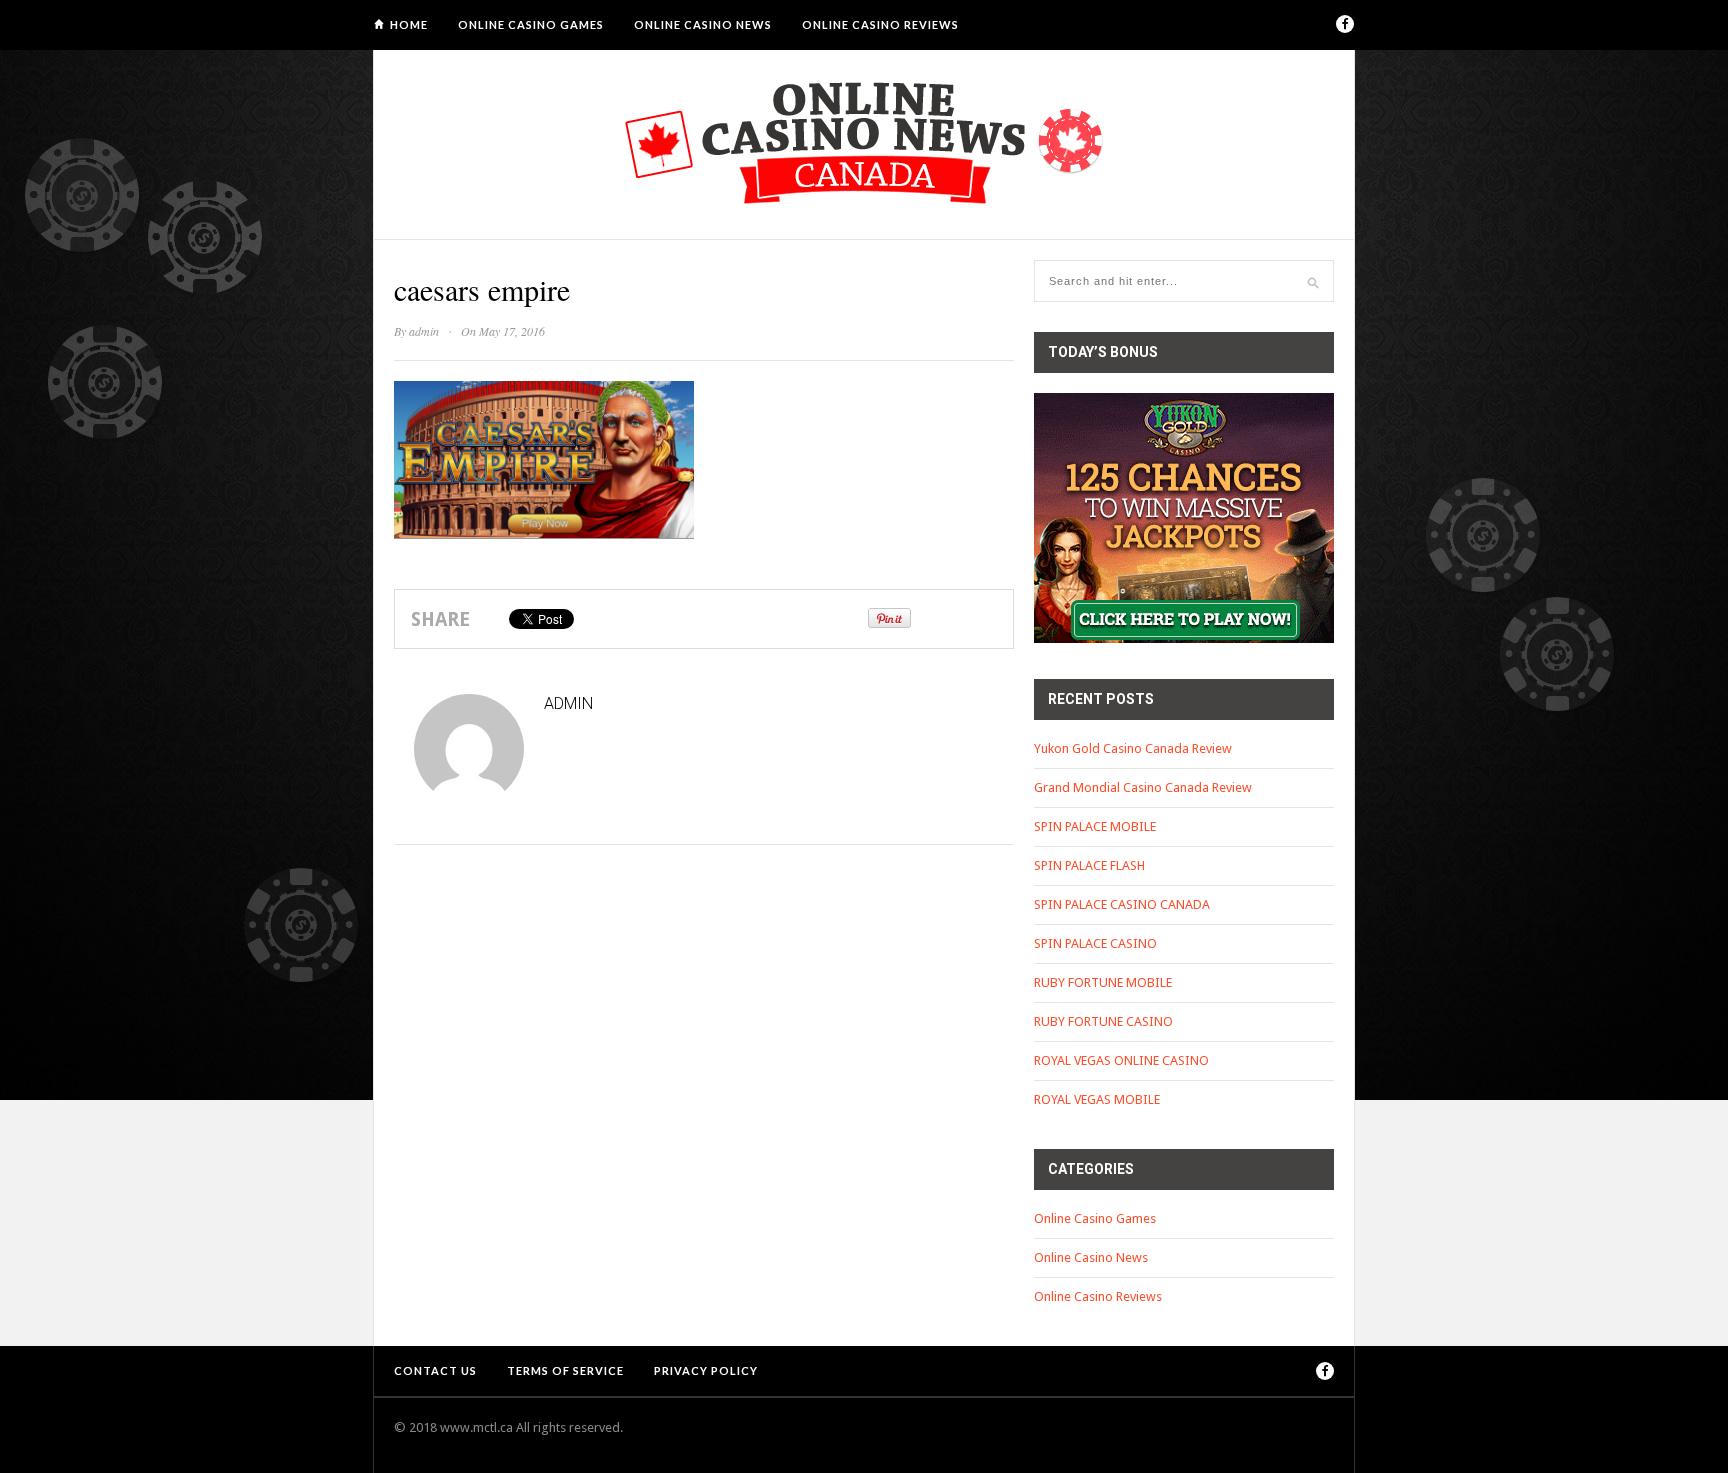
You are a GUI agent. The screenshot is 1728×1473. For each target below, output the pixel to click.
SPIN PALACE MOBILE (1095, 826)
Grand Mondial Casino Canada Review (1143, 787)
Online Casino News (703, 24)
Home (409, 24)
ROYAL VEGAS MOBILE (1097, 1099)
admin (424, 331)
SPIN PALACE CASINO (1095, 943)
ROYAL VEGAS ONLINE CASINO (1121, 1060)
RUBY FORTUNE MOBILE (1103, 982)
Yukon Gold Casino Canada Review (1133, 748)
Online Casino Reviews (880, 24)
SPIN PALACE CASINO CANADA (1122, 904)
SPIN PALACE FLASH (1089, 865)
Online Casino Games (531, 24)
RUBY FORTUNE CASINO (1103, 1021)
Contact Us (435, 1370)
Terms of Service (565, 1370)
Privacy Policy (706, 1370)
